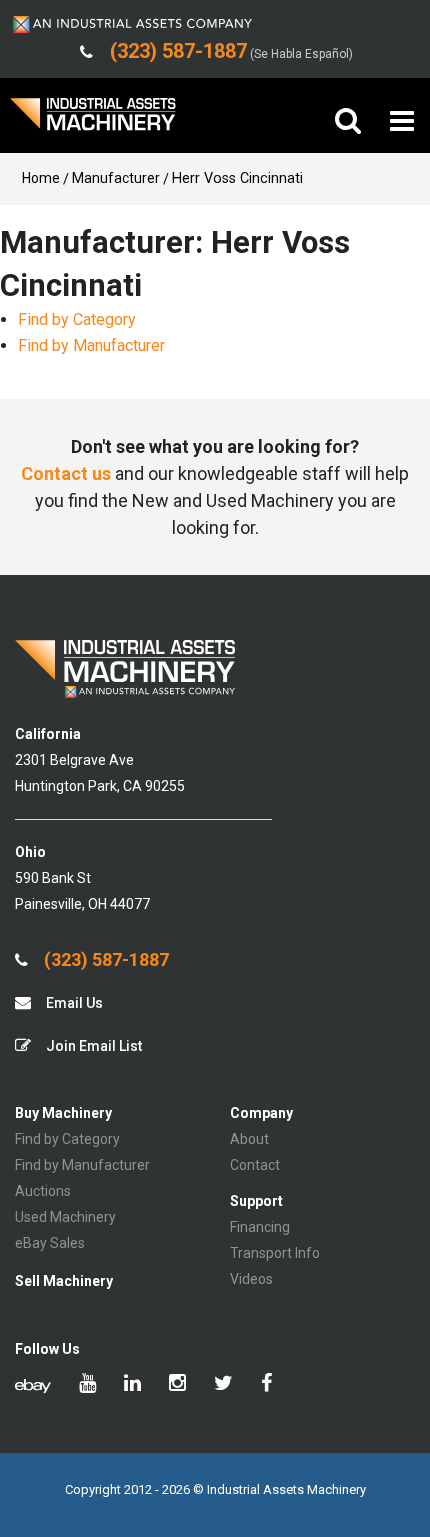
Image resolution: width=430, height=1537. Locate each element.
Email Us (73, 1003)
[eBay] (33, 1385)
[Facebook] (266, 1385)
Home (41, 178)
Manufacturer (116, 178)
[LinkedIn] (132, 1385)
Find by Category (77, 319)
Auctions (43, 1191)
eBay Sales (50, 1243)
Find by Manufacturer (91, 345)
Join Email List (92, 1046)
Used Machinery (65, 1217)
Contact (255, 1165)
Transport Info (275, 1253)
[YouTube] (87, 1385)
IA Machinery (93, 121)
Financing (260, 1227)
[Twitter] (223, 1385)
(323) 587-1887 (104, 960)
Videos (251, 1279)
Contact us (66, 473)
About (249, 1139)
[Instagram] (177, 1385)
